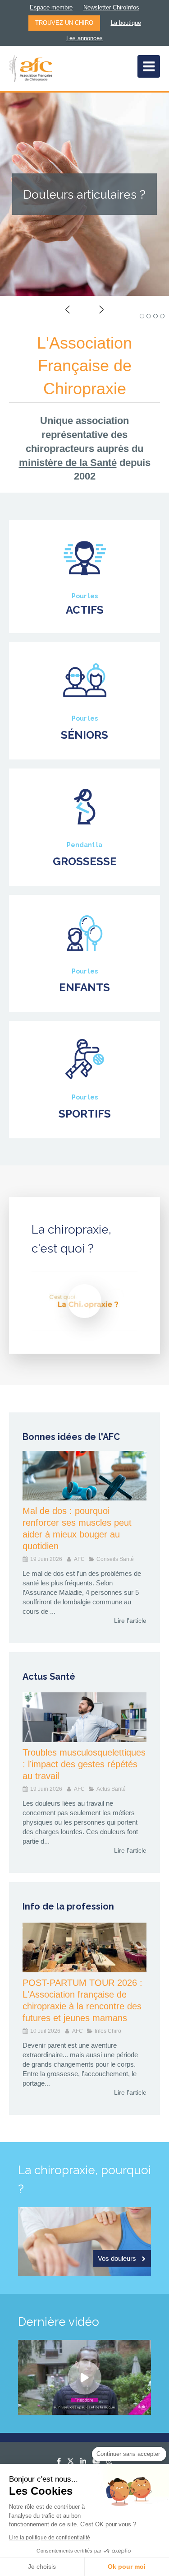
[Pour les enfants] (85, 933)
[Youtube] (96, 2463)
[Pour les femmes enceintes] (85, 807)
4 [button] (162, 316)
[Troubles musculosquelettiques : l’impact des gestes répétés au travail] (84, 1717)
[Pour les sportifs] (85, 1059)
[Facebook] (59, 2463)
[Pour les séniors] (85, 680)
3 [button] (155, 316)
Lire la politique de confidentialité (50, 2538)
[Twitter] (71, 2463)
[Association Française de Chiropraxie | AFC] (31, 69)
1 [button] (142, 316)
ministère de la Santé (68, 463)
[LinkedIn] (83, 2463)
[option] (84, 194)
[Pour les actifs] (85, 558)
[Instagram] (109, 2463)
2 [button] (149, 316)
